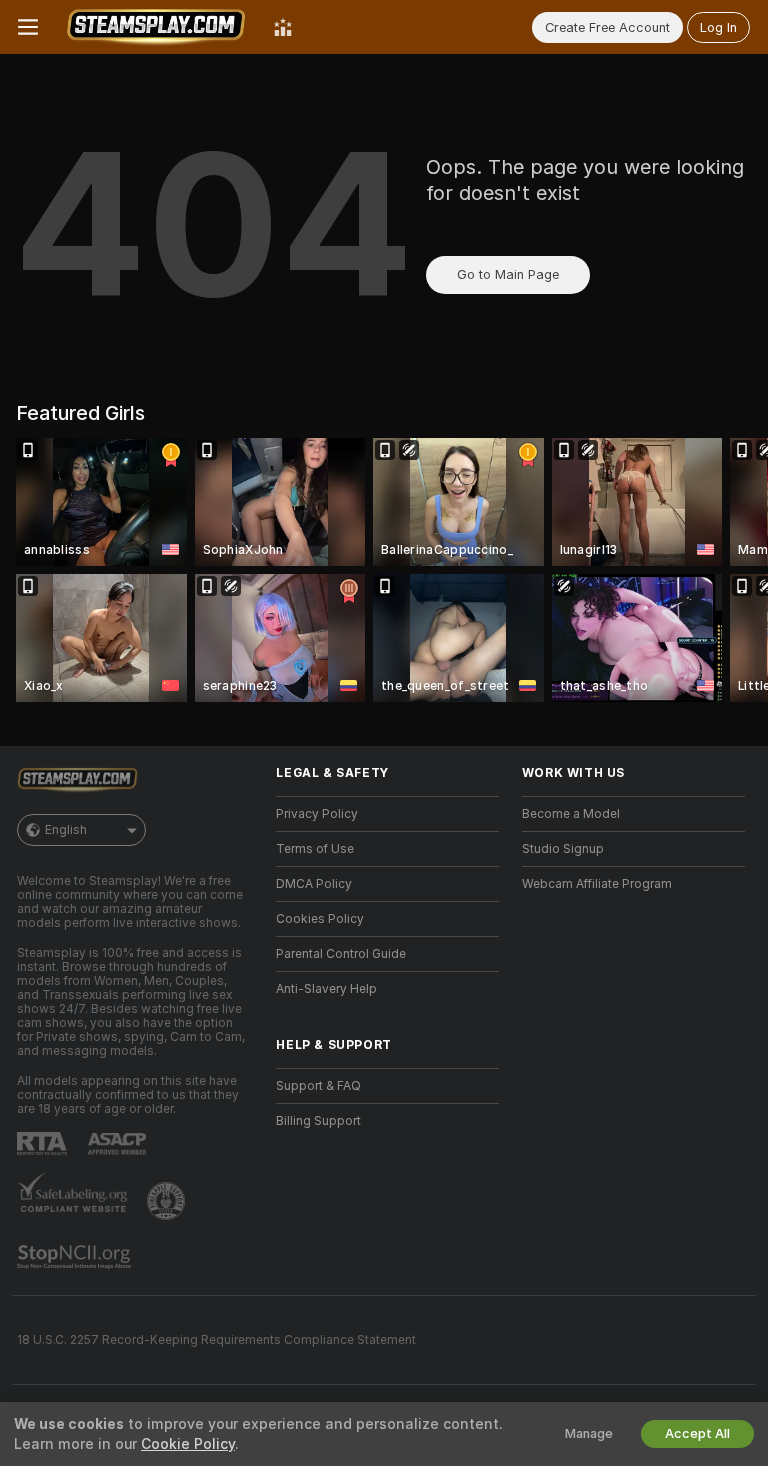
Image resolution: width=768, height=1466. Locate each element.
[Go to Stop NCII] (76, 1257)
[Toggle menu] (28, 27)
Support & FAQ (318, 1086)
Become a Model (571, 814)
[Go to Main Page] (156, 27)
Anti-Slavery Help (326, 989)
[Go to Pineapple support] (168, 1201)
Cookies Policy (320, 919)
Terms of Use (315, 849)
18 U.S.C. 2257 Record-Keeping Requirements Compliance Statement (216, 1340)
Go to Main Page (508, 274)
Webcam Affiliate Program (597, 884)
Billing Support (318, 1121)
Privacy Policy (317, 814)
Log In (718, 27)
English (66, 830)
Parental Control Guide (341, 954)
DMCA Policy (314, 884)
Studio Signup (563, 849)
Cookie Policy (188, 1444)
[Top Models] (283, 27)
